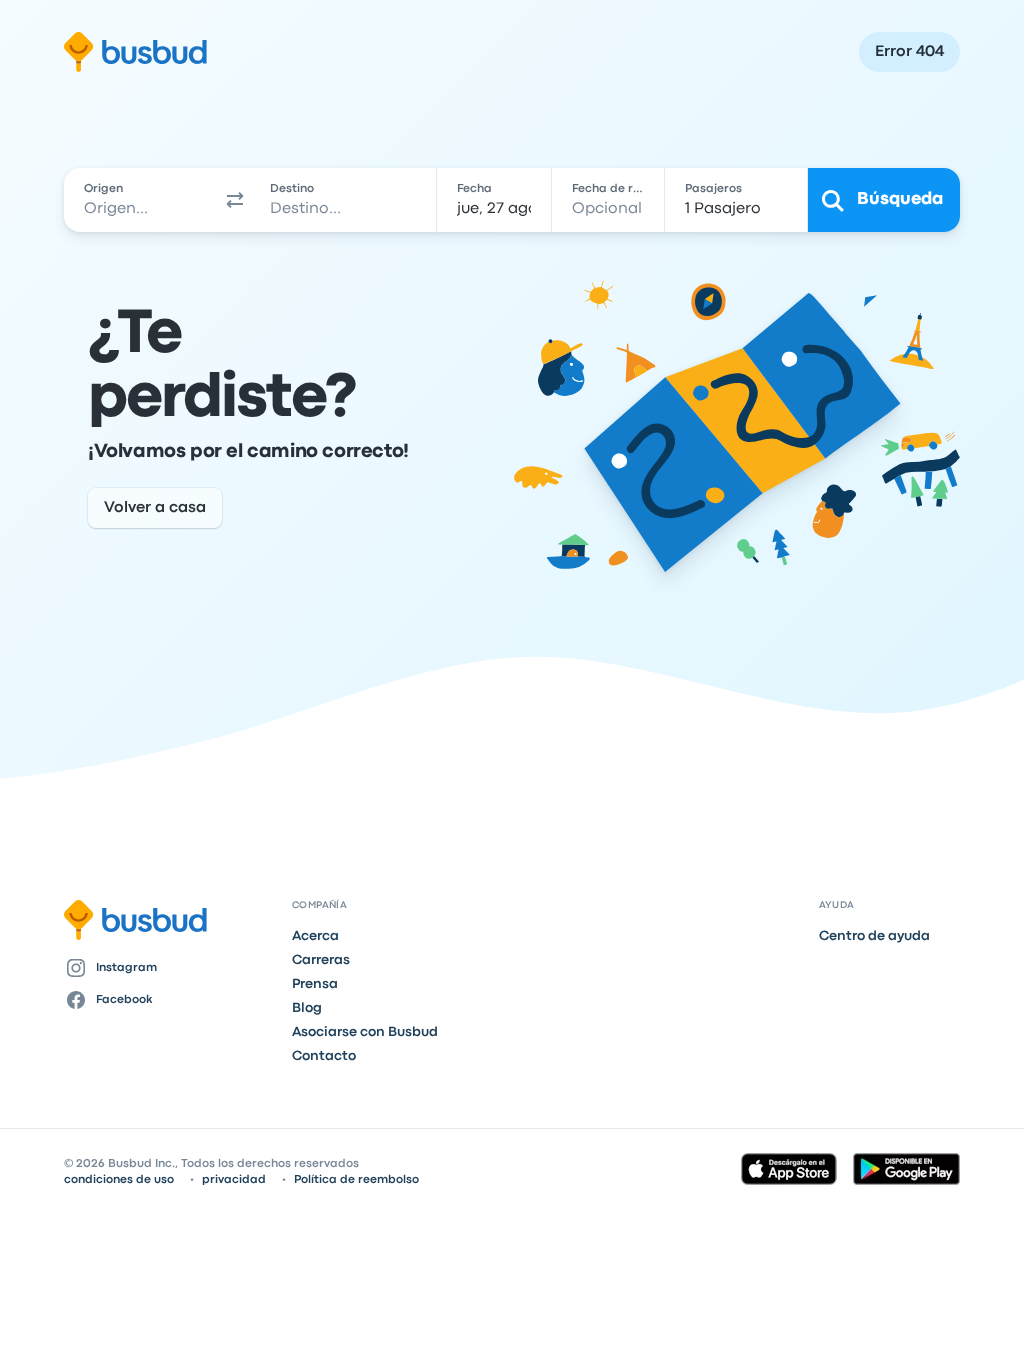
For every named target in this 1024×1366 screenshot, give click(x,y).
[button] (235, 200)
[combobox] (141, 200)
